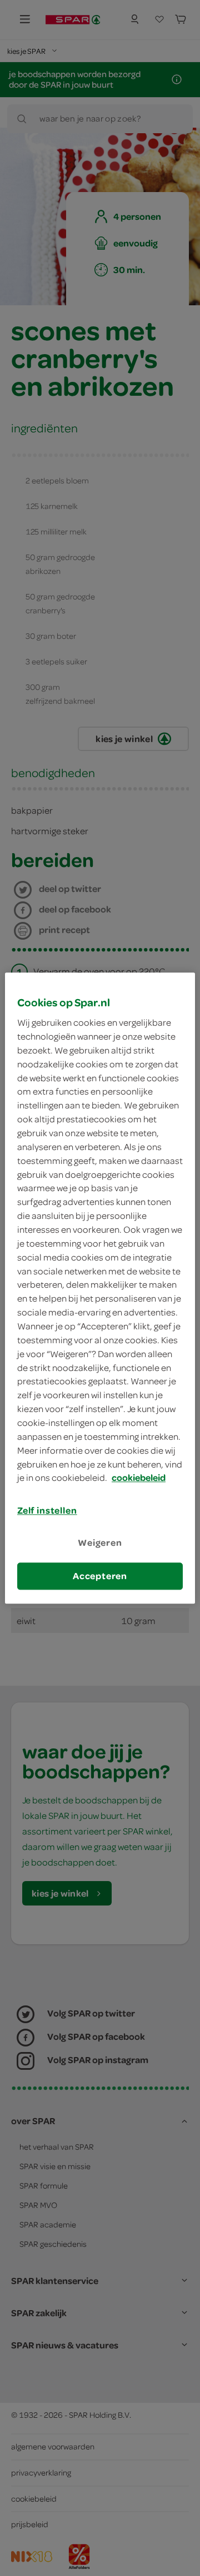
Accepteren (100, 1576)
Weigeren (100, 1543)
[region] (100, 1288)
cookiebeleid (139, 1478)
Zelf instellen (47, 1511)
